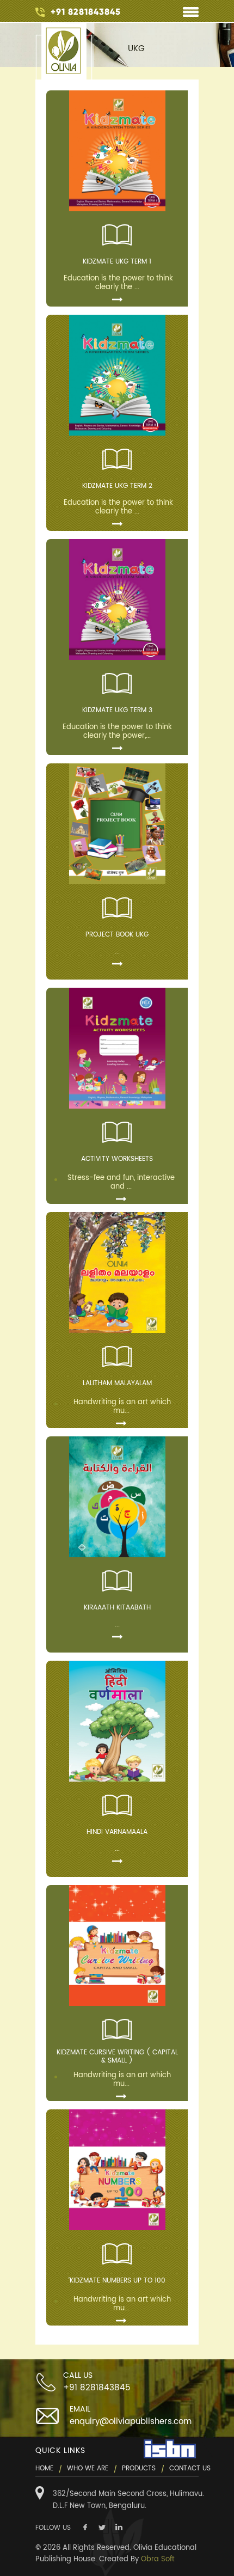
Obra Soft (158, 2559)
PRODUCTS (139, 2468)
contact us (190, 2468)
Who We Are (88, 2468)
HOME (44, 2468)
